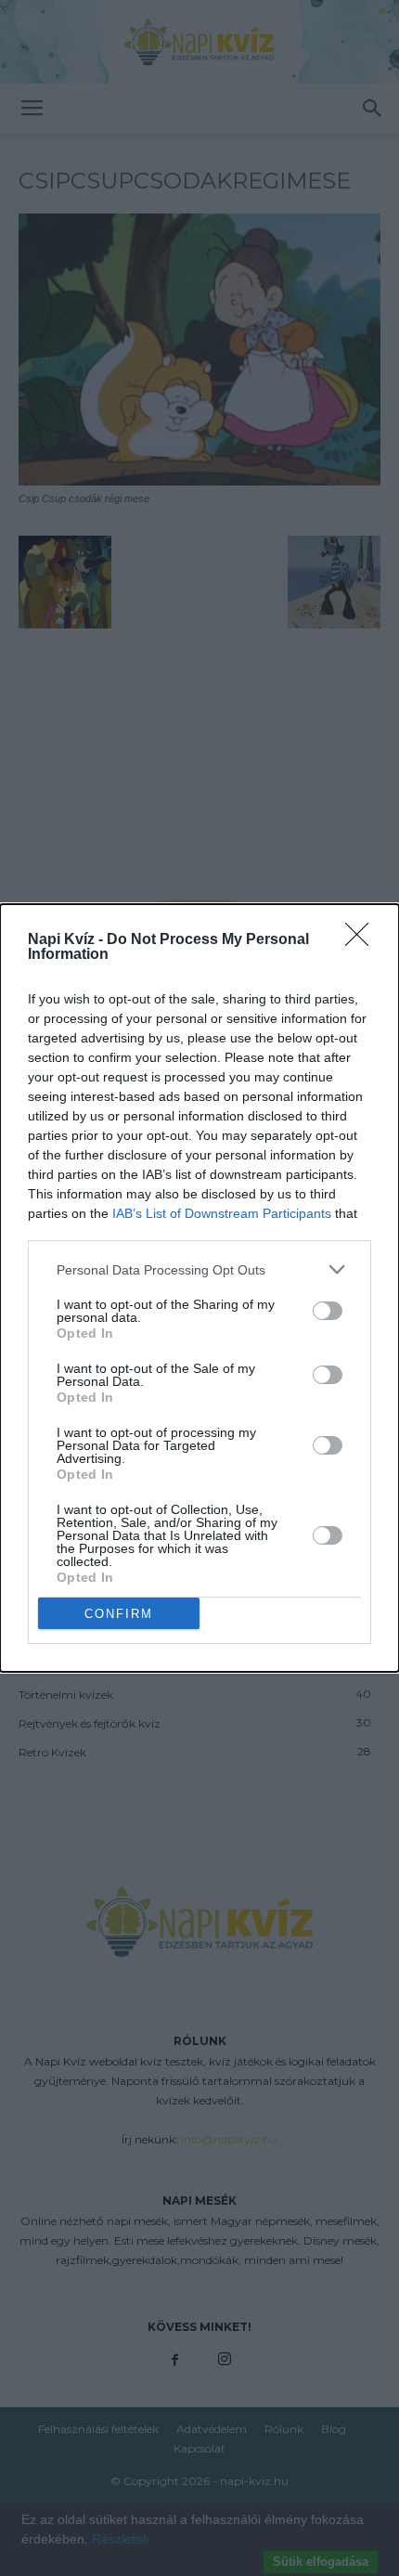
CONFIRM (119, 1614)
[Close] (363, 940)
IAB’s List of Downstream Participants (222, 1213)
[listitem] (199, 1269)
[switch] (328, 1311)
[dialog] (199, 1288)
